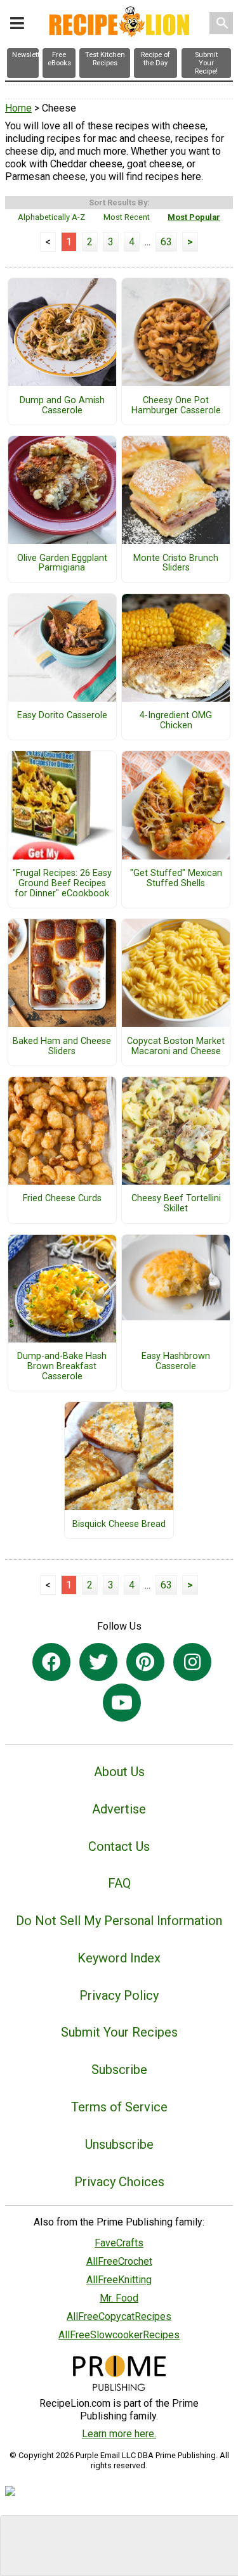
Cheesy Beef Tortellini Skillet (176, 1204)
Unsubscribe (119, 2144)
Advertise (119, 1809)
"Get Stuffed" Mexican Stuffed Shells (176, 879)
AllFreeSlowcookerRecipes (119, 2335)
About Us (119, 1772)
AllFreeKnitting (119, 2280)
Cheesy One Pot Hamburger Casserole (176, 406)
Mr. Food (119, 2298)
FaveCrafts (119, 2243)
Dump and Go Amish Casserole (62, 406)
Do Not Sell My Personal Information (119, 1921)
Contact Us (119, 1846)
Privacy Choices (119, 2182)
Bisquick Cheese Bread (119, 1524)
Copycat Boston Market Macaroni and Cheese (176, 1046)
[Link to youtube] (122, 1703)
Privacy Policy (119, 1995)
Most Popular (194, 217)
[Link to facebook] (51, 1662)
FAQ (119, 1883)
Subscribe (119, 2070)
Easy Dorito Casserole (62, 716)
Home (18, 108)
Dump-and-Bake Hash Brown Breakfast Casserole (62, 1367)
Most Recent (127, 217)
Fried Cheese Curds (62, 1199)
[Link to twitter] (98, 1662)
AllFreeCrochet (119, 2261)
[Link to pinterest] (145, 1662)
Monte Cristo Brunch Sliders (176, 563)
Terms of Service (119, 2107)
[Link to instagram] (192, 1662)
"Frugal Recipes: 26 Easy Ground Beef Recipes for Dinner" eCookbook (62, 884)
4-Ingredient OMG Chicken (176, 721)
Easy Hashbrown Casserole (176, 1362)
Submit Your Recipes (119, 2032)
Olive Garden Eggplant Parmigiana (62, 563)
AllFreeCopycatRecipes (119, 2316)
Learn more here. (119, 2434)
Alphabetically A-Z (51, 217)
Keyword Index (119, 1958)
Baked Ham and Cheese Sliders (62, 1046)
